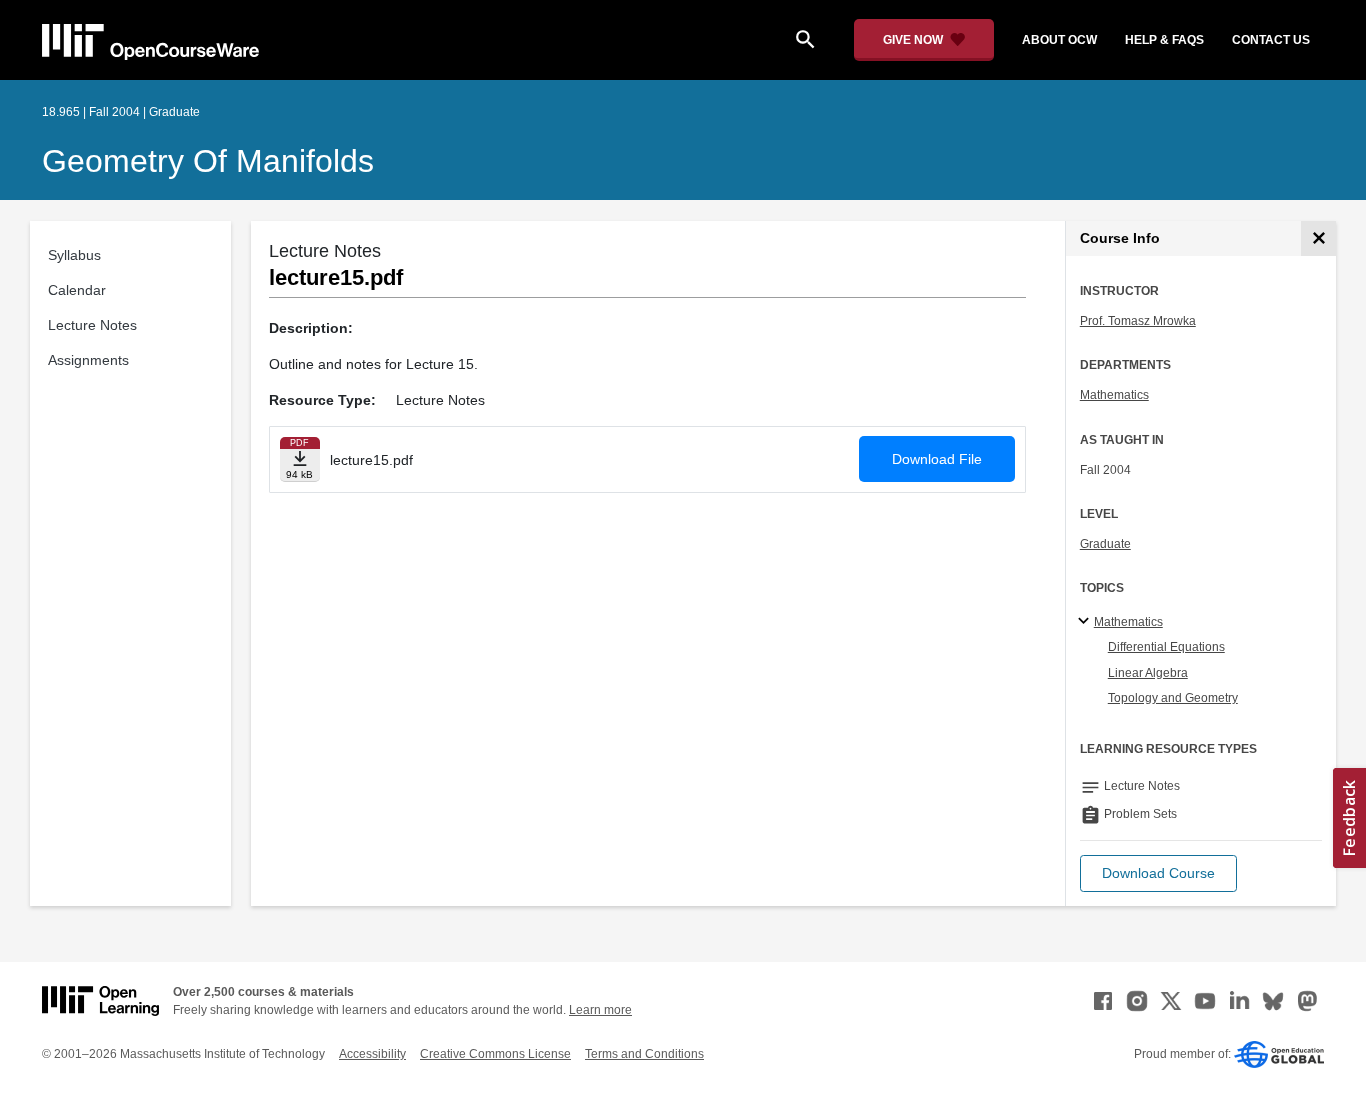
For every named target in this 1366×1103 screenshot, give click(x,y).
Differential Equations (1166, 647)
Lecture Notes (92, 325)
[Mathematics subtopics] (1086, 622)
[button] (1158, 873)
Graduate (1105, 544)
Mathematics (1114, 395)
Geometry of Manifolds (208, 161)
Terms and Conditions (644, 1054)
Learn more (600, 1010)
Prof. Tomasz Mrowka (1138, 321)
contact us (1271, 40)
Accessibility (372, 1054)
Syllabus (74, 255)
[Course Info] (1318, 238)
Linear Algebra (1148, 673)
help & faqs (1164, 40)
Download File (937, 459)
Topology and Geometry (1173, 698)
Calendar (77, 290)
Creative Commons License (495, 1054)
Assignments (88, 360)
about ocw (1059, 40)
